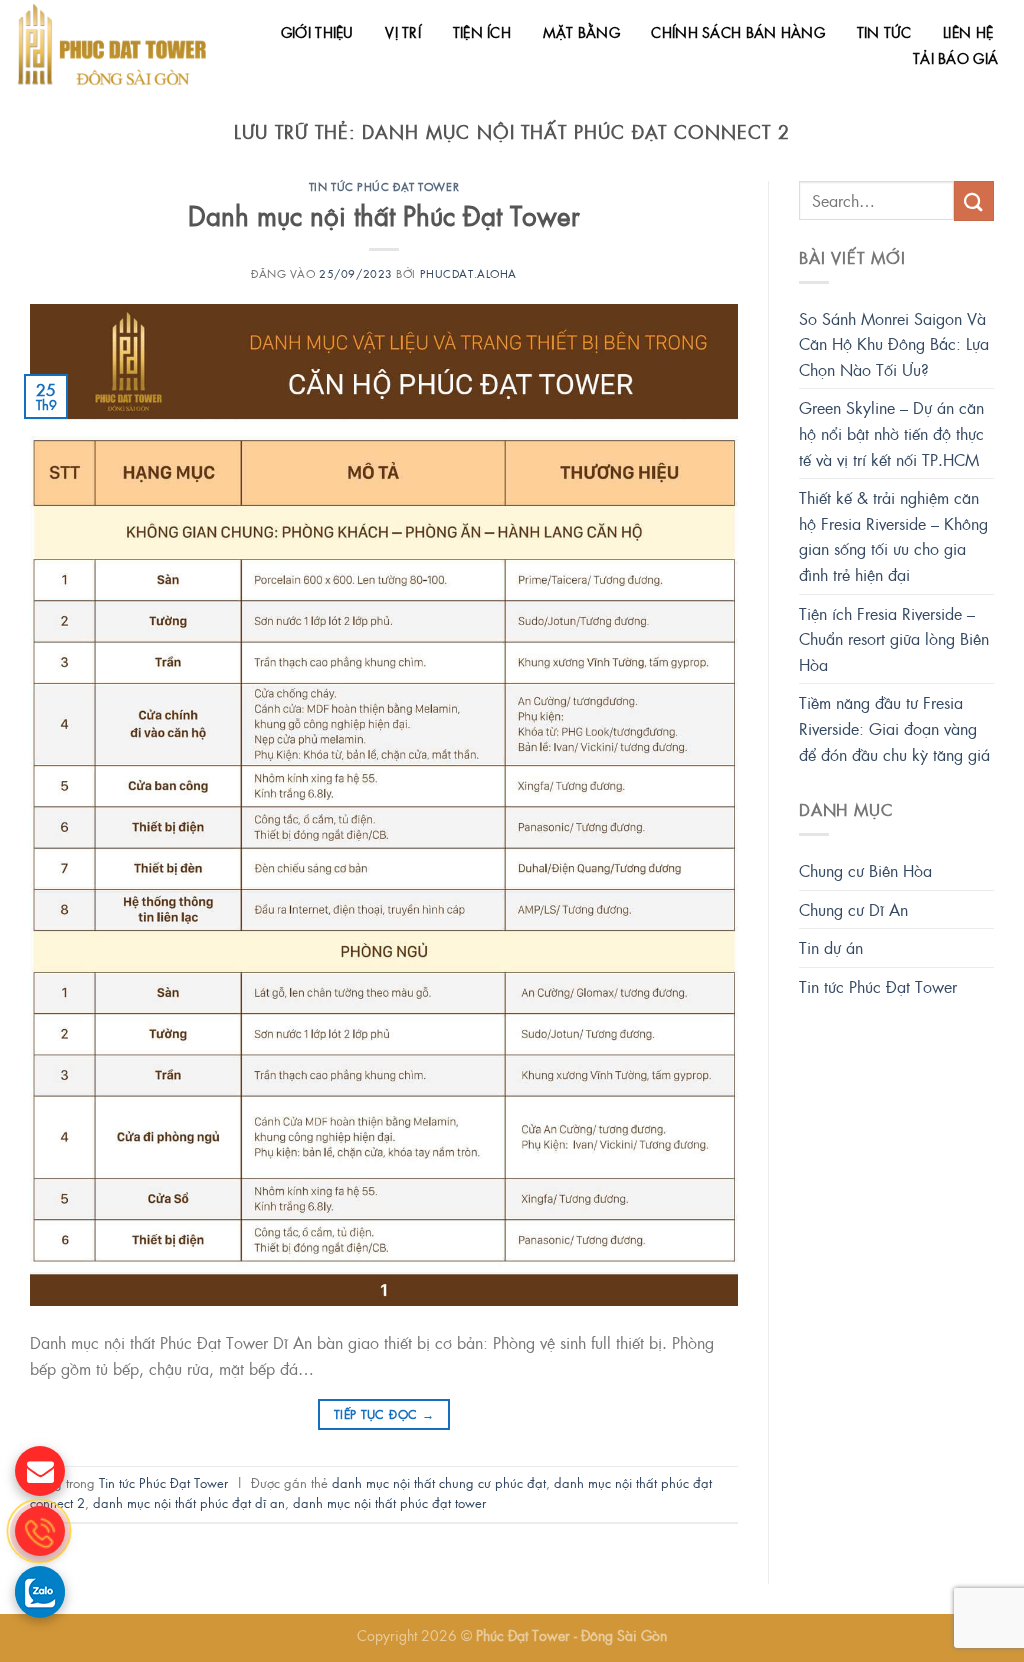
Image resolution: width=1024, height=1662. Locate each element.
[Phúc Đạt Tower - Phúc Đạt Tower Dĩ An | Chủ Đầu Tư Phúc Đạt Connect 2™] (112, 45)
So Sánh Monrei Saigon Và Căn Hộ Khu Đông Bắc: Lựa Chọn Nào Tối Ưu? (894, 344)
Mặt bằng (581, 32)
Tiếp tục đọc (384, 1414)
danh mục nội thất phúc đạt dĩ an (189, 1502)
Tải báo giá (955, 58)
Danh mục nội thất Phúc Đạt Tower (384, 215)
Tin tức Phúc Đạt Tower (384, 186)
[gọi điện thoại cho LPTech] (40, 1531)
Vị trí (403, 32)
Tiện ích (482, 32)
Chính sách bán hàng (737, 32)
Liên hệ (968, 32)
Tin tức (884, 32)
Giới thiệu (317, 32)
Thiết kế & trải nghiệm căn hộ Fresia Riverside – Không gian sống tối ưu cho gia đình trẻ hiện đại (893, 536)
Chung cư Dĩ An (853, 909)
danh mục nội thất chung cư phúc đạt (439, 1482)
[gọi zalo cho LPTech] (40, 1591)
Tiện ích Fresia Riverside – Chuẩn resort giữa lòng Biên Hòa (894, 639)
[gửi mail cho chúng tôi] (40, 1471)
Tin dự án (831, 947)
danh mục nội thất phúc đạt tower (389, 1502)
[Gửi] (974, 200)
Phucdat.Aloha (468, 273)
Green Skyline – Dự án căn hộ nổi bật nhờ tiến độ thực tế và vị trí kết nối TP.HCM (891, 433)
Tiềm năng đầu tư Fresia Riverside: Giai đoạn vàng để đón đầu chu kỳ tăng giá (894, 728)
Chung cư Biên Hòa (865, 870)
